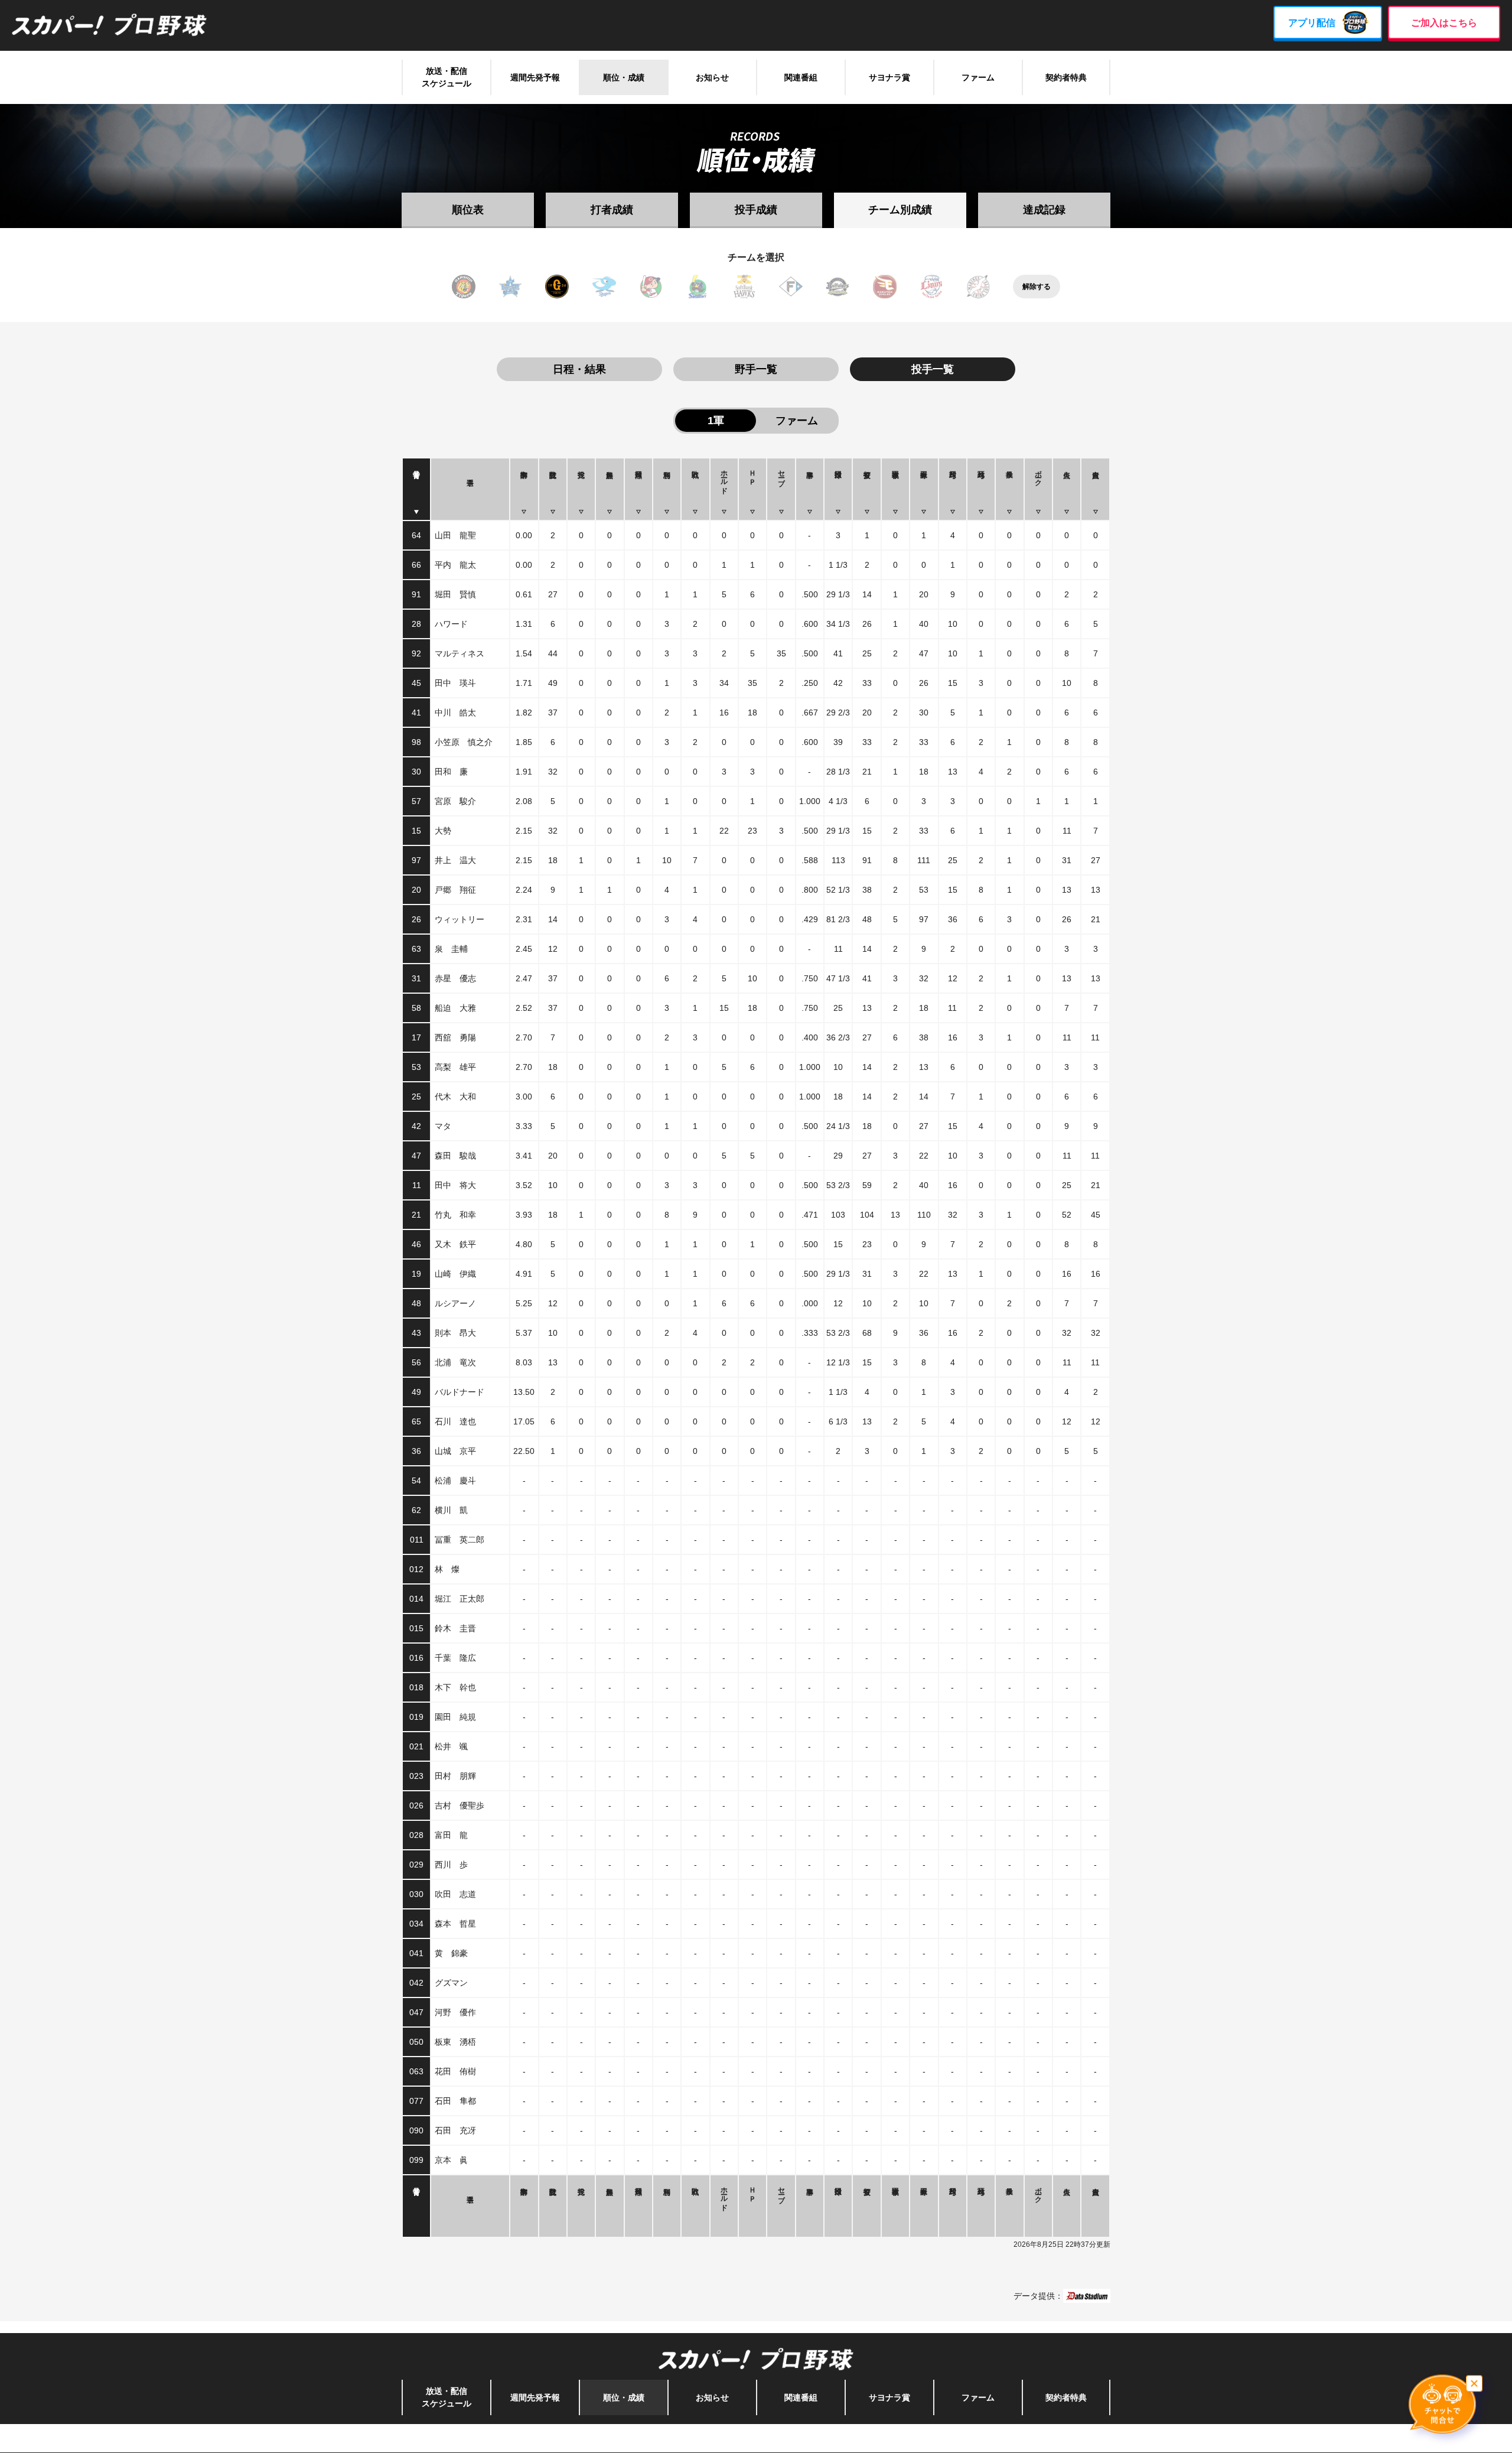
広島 (651, 287)
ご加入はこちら (1444, 23)
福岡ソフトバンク (744, 287)
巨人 (557, 287)
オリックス (838, 287)
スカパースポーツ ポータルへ (756, 2438)
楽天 (885, 287)
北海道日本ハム (791, 287)
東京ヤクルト (698, 287)
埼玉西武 (931, 287)
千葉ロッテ (978, 287)
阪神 (464, 287)
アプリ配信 (1312, 23)
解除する (1037, 287)
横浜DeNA (510, 287)
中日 (604, 287)
